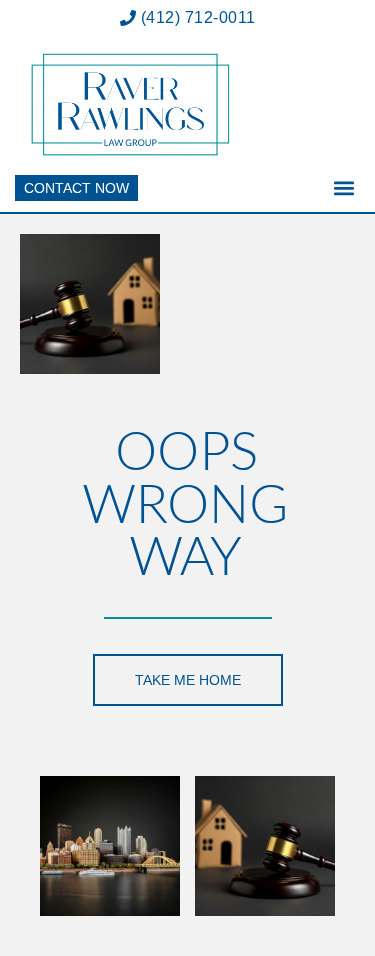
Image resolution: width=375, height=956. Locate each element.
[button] (343, 188)
